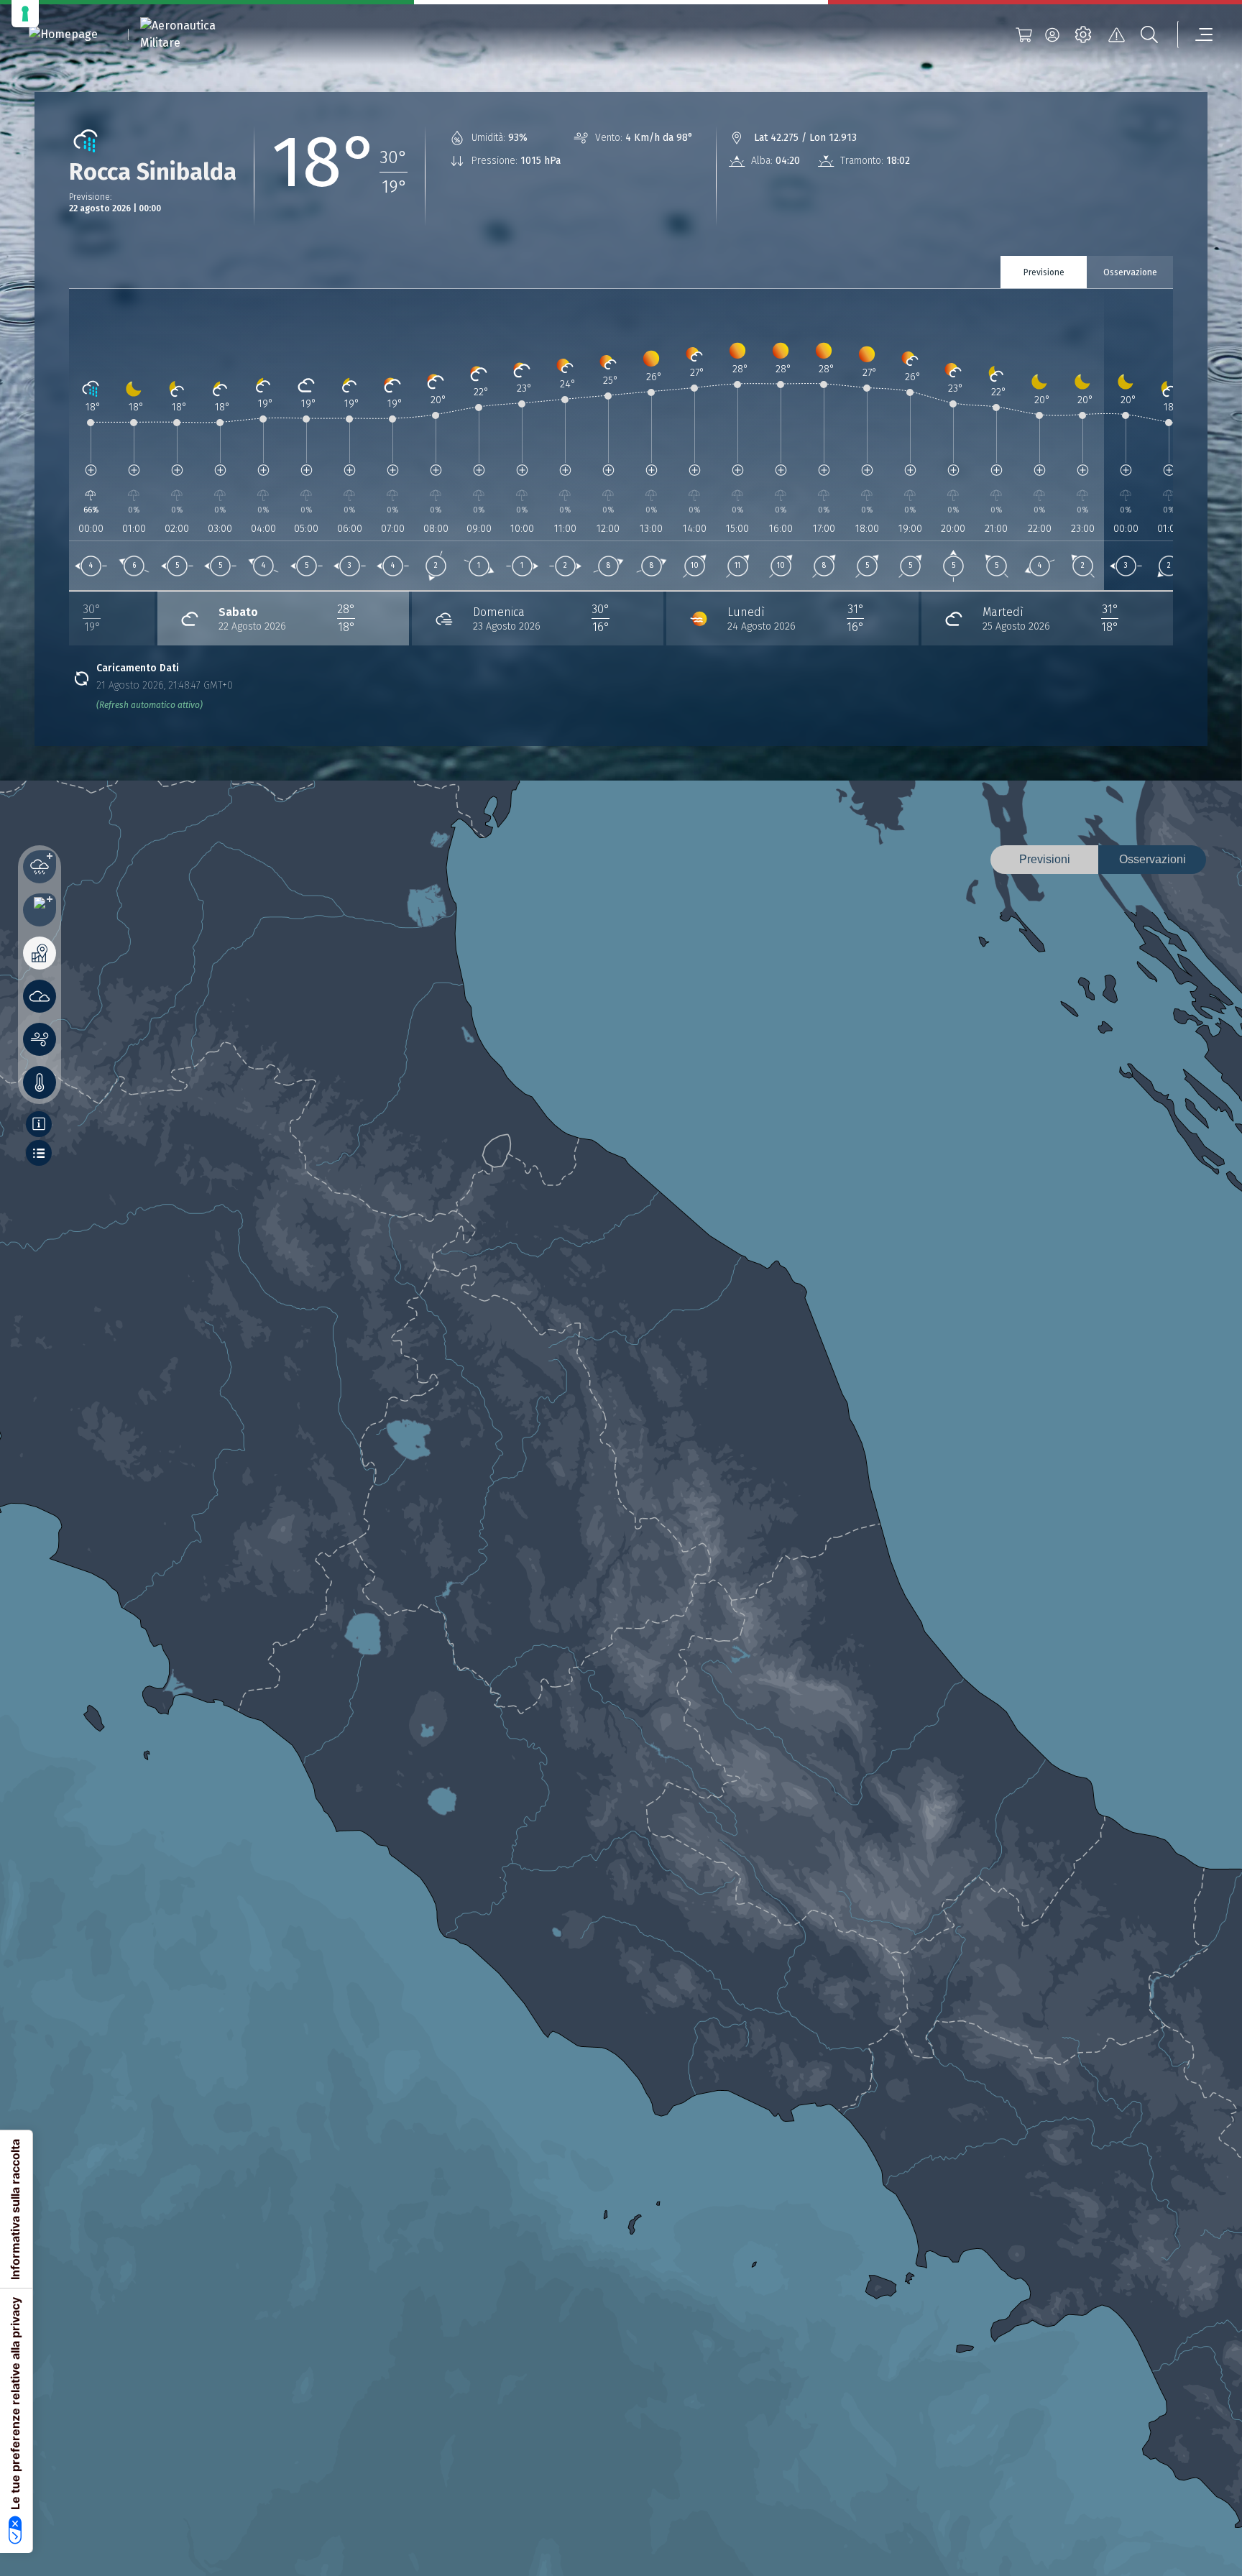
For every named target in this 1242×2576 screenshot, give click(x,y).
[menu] (1195, 34)
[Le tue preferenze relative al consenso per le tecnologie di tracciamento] (25, 14)
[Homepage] (63, 35)
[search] (1149, 34)
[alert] (1116, 34)
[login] (1052, 34)
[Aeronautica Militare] (196, 34)
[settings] (1083, 34)
